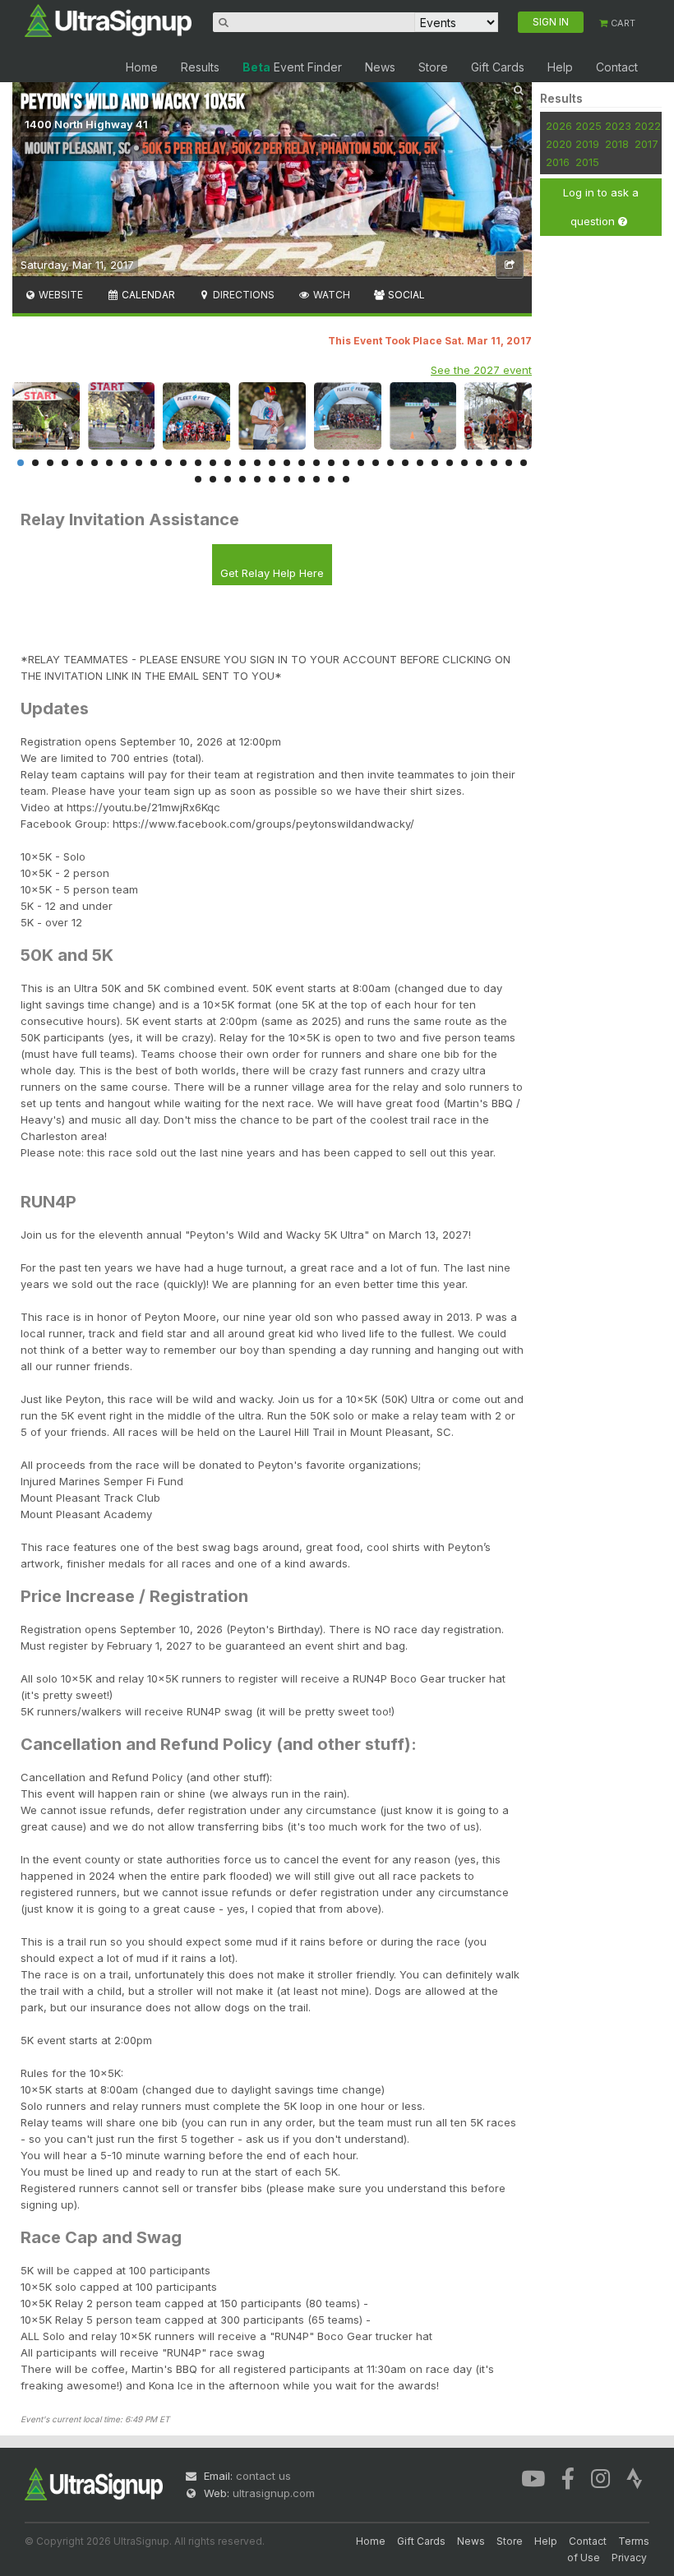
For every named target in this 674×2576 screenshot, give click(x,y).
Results (200, 67)
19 (287, 463)
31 (464, 463)
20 (302, 463)
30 (450, 463)
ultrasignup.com (274, 2493)
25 (376, 463)
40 (257, 479)
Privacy (629, 2558)
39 (242, 479)
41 (272, 479)
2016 (558, 162)
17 (257, 463)
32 (479, 463)
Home (142, 67)
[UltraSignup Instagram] (600, 2477)
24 (361, 463)
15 (228, 463)
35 (524, 463)
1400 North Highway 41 (86, 124)
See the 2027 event (481, 370)
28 (420, 463)
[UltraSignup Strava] (635, 2477)
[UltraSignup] (108, 20)
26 (390, 463)
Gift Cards (498, 67)
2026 (559, 126)
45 (331, 479)
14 (213, 463)
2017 (646, 144)
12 (183, 463)
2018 (617, 144)
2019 (587, 144)
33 (494, 463)
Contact (617, 67)
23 (346, 463)
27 (405, 463)
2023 (618, 126)
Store (433, 67)
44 (316, 479)
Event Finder (292, 67)
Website (60, 295)
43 (302, 479)
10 (154, 463)
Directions (242, 295)
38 (228, 479)
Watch (330, 295)
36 (198, 479)
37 (213, 479)
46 (346, 479)
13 (198, 463)
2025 (589, 126)
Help (560, 67)
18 (272, 463)
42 (287, 479)
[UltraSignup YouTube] (533, 2477)
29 (435, 463)
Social (405, 295)
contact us (263, 2476)
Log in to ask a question (601, 207)
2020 (559, 144)
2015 (587, 162)
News (380, 67)
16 (242, 463)
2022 (648, 126)
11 (168, 463)
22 (331, 463)
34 (509, 463)
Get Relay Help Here (272, 573)
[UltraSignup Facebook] (568, 2477)
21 (316, 463)
